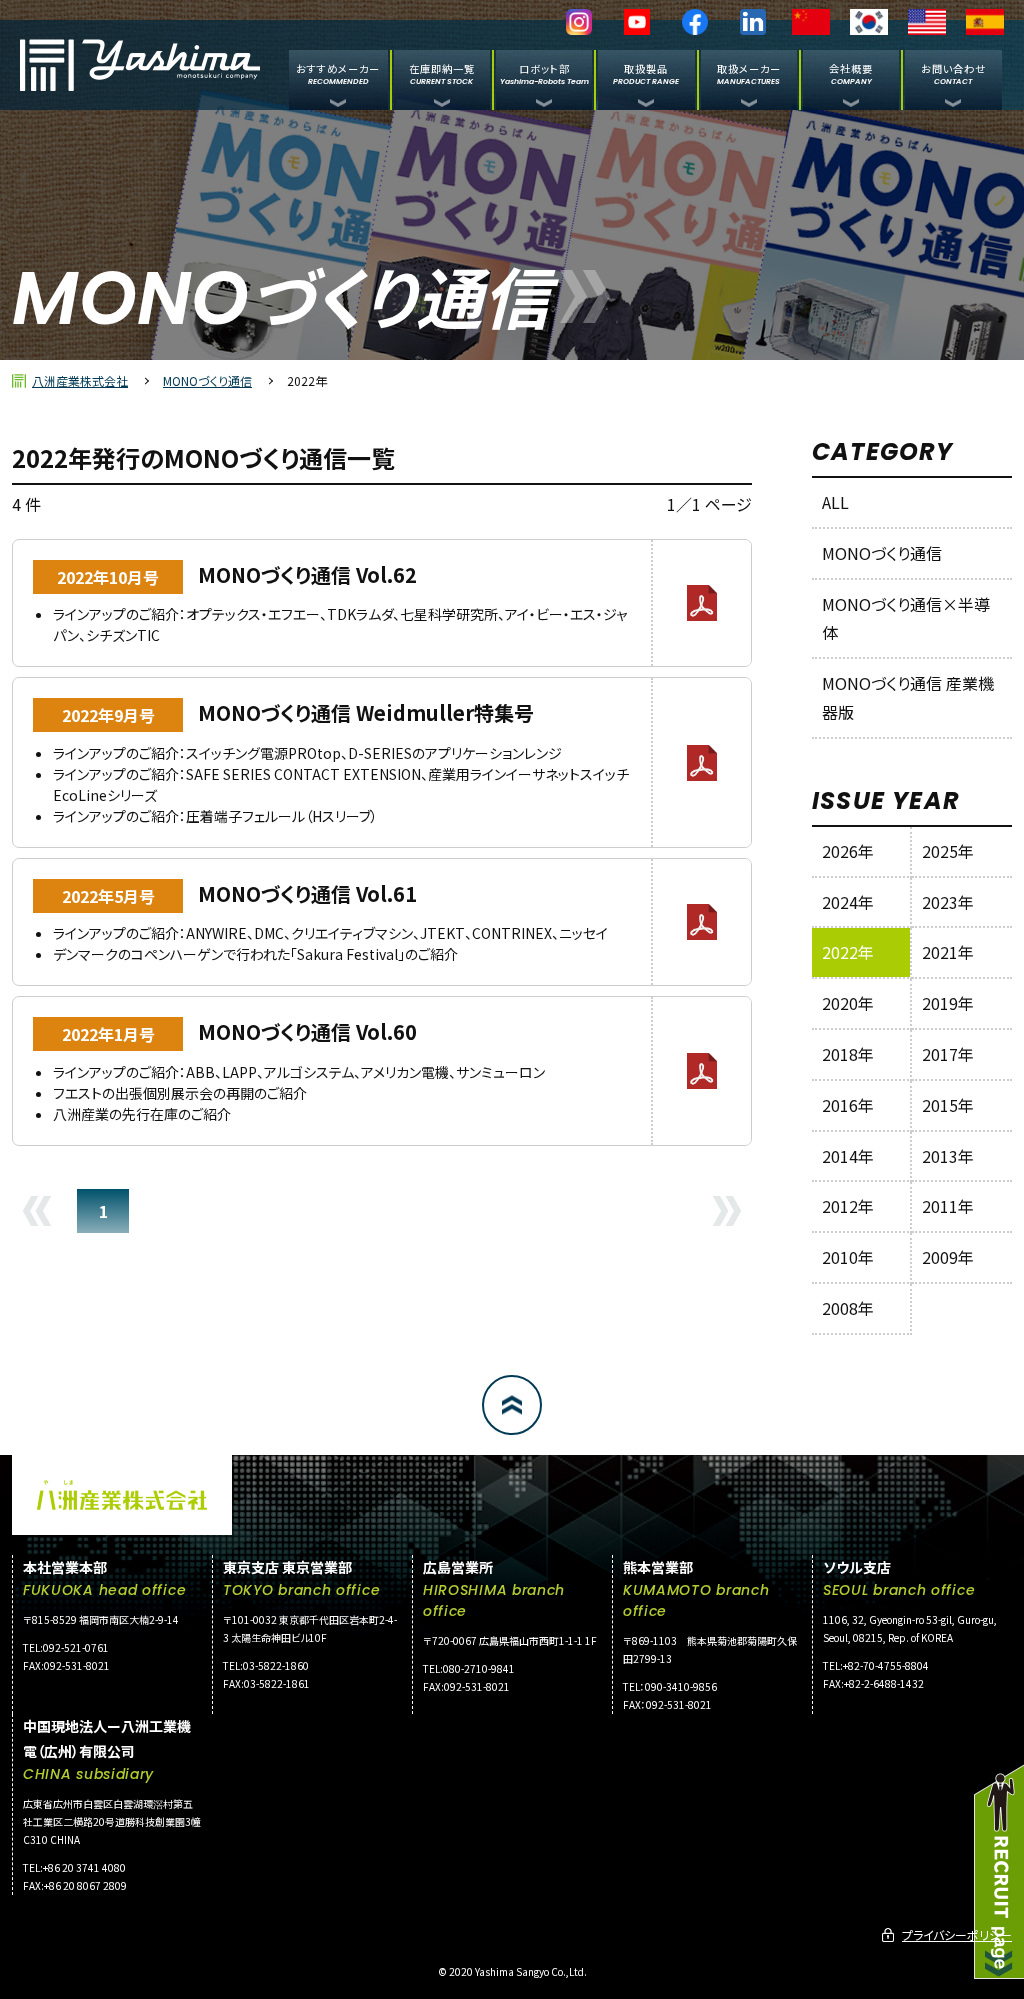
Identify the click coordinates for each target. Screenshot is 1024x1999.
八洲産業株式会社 (80, 380)
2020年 (848, 1003)
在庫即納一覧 (442, 73)
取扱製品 (646, 73)
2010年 (848, 1257)
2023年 (948, 902)
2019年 (948, 1003)
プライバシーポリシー (957, 1934)
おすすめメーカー (338, 73)
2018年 (848, 1054)
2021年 (948, 952)
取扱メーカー (749, 73)
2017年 (948, 1054)
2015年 (948, 1105)
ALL (835, 502)
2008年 (848, 1308)
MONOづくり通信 (207, 380)
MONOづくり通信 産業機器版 (908, 697)
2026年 (848, 851)
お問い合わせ (953, 73)
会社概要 (851, 73)
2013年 (948, 1156)
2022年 (848, 952)
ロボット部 (544, 73)
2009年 (948, 1257)
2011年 (948, 1206)
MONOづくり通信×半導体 (906, 618)
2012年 (848, 1206)
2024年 (848, 902)
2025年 (948, 851)
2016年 (848, 1105)
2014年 (848, 1156)
